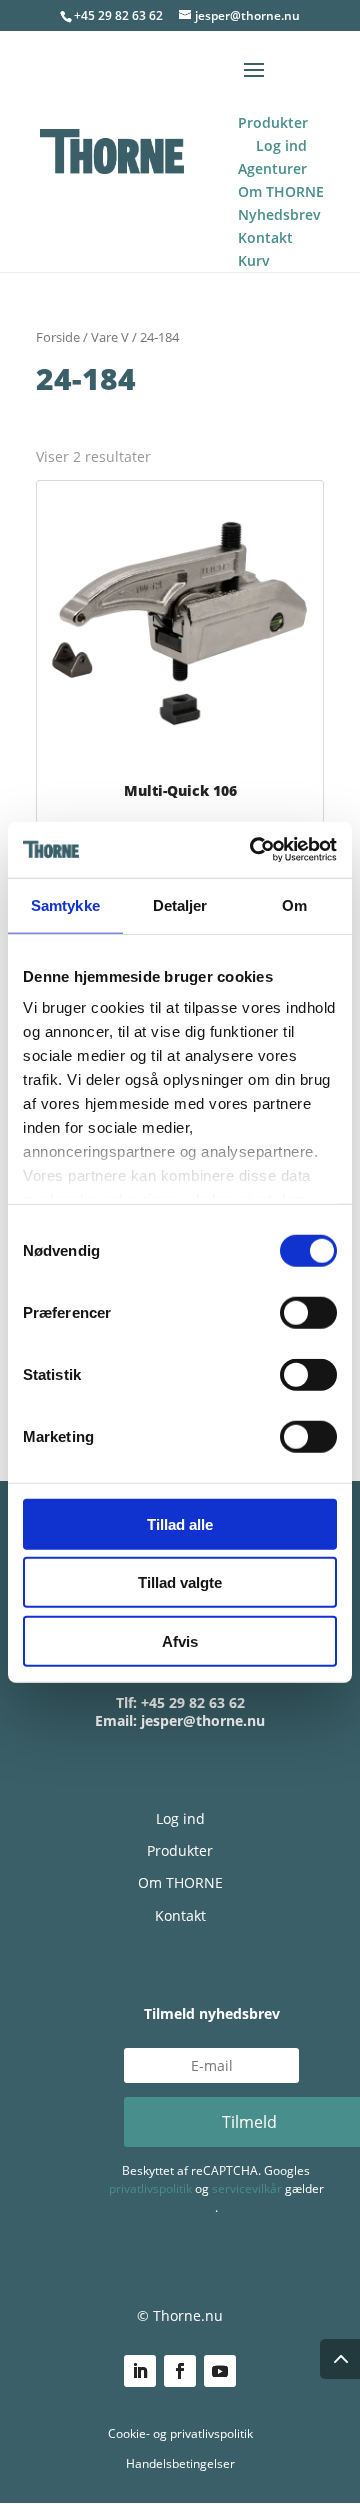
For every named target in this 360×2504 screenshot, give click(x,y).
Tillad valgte (180, 1582)
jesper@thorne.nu (203, 1720)
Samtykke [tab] (65, 904)
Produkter (180, 1850)
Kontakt (180, 1915)
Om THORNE (180, 1882)
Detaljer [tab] (180, 904)
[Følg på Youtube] (220, 2371)
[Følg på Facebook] (180, 2371)
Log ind (180, 1818)
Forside (58, 337)
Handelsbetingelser (180, 2463)
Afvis (180, 1640)
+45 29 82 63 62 (118, 15)
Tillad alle (180, 1523)
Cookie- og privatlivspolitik (180, 2433)
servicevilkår (247, 2188)
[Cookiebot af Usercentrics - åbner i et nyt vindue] (254, 850)
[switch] (308, 1312)
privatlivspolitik (150, 2188)
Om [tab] (294, 904)
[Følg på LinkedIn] (140, 2371)
